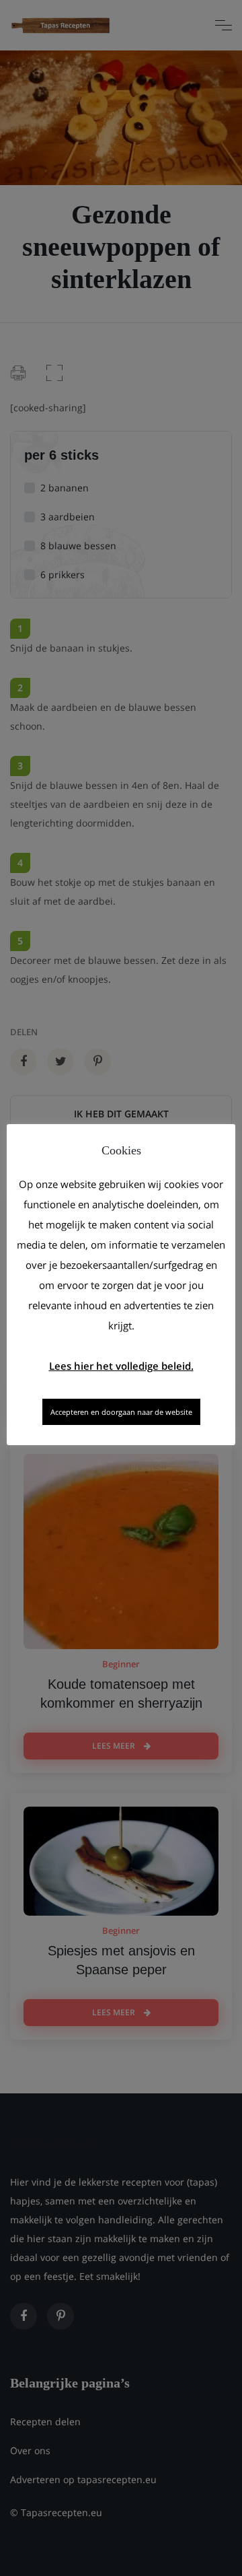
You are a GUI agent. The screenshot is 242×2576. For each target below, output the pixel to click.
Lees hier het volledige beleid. (121, 1366)
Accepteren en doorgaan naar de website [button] (121, 1412)
